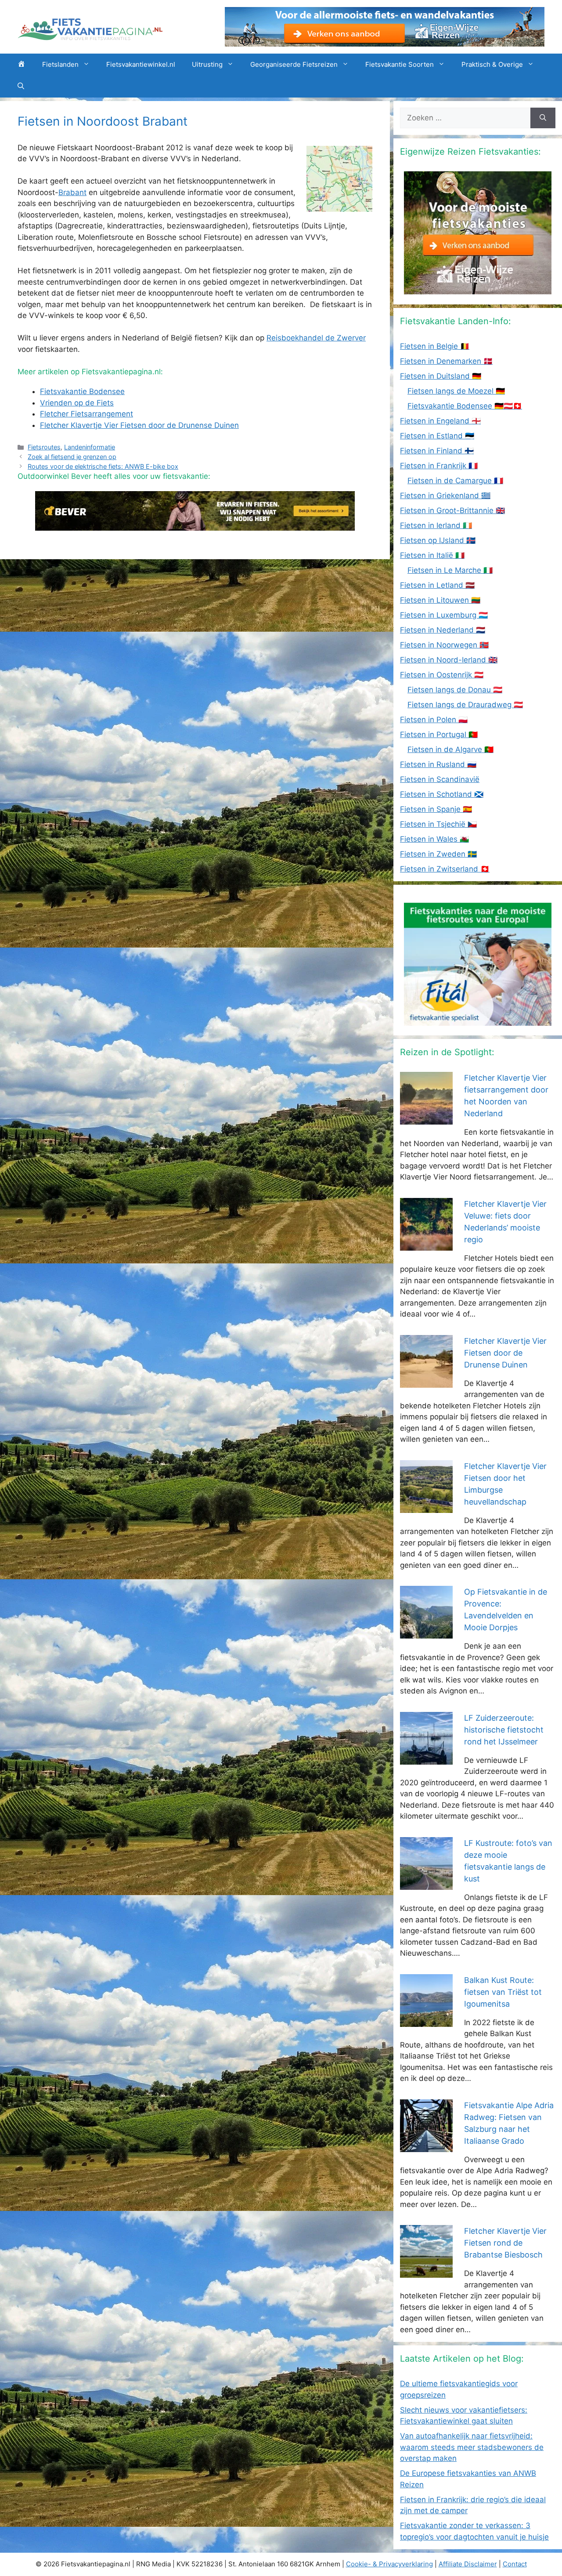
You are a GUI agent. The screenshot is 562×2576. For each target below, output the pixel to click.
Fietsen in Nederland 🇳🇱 (443, 630)
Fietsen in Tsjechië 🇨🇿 (438, 824)
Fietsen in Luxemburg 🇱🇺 (444, 615)
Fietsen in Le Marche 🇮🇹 (450, 570)
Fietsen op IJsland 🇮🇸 (438, 540)
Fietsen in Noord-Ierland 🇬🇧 (449, 660)
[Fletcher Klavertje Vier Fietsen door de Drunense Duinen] (426, 1382)
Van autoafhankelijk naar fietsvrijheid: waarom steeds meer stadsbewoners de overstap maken (472, 2447)
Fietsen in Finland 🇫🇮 (437, 451)
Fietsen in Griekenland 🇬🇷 (445, 496)
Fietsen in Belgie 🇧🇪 (435, 346)
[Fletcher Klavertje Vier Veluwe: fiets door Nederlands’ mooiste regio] (426, 1245)
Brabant (72, 192)
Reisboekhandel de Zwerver (316, 338)
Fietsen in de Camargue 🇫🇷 (455, 481)
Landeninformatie (90, 447)
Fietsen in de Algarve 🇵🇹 (450, 749)
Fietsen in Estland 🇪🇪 (437, 436)
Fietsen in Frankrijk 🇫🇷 (439, 466)
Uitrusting (207, 64)
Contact (515, 2564)
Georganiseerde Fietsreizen (294, 64)
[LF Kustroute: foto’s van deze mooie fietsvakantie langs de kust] (426, 1884)
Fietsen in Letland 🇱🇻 (437, 585)
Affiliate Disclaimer (468, 2564)
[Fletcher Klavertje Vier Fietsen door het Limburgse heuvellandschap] (426, 1507)
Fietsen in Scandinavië (440, 779)
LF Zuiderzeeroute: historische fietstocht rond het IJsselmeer (504, 1730)
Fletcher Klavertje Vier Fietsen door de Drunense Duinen (505, 1353)
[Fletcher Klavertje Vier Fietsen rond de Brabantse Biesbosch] (426, 2272)
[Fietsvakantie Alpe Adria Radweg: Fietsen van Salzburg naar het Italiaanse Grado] (426, 2146)
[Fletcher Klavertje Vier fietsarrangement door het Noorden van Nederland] (426, 1119)
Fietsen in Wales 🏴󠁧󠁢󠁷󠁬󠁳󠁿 (434, 839)
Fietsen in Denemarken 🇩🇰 (446, 361)
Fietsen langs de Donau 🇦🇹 (455, 690)
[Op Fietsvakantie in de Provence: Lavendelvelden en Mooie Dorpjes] (426, 1633)
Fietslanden (60, 64)
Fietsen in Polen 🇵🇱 (434, 720)
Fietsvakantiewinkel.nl (141, 64)
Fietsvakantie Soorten (400, 64)
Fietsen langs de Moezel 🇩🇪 (456, 391)
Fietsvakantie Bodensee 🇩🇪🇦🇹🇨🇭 (465, 406)
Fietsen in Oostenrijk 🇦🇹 (442, 675)
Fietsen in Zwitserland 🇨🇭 (445, 869)
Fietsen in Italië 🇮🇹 (432, 555)
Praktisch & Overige (492, 64)
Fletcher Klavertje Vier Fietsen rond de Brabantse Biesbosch (505, 2243)
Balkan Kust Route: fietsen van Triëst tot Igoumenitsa (503, 1992)
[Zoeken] (543, 118)
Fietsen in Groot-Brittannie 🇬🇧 (452, 510)
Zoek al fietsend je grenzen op (72, 457)
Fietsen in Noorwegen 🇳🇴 (444, 645)
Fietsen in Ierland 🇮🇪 (436, 525)
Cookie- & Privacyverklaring (389, 2564)
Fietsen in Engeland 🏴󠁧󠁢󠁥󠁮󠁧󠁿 (440, 421)
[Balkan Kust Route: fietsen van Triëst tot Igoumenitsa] (426, 2021)
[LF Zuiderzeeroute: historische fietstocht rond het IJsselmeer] (426, 1758)
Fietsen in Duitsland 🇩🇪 (441, 376)
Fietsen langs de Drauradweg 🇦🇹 (465, 705)
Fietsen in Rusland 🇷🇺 (438, 764)
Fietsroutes (44, 447)
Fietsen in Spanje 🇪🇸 (436, 809)
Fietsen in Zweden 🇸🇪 (438, 854)
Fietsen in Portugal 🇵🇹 (439, 734)
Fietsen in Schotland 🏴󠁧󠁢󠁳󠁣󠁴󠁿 (442, 794)
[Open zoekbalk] (21, 87)
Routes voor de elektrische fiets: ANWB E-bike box (103, 466)
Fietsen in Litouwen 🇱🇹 (440, 600)
